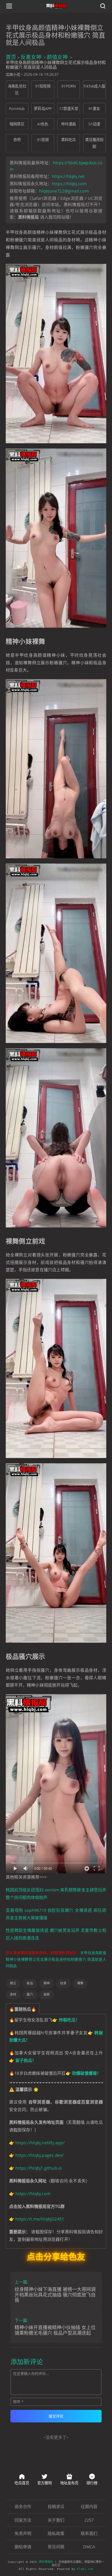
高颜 (47, 1994)
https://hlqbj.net (68, 176)
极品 (30, 1983)
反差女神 (31, 57)
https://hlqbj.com (69, 184)
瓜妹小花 (13, 74)
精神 (47, 1983)
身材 (13, 1994)
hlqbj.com (85, 2569)
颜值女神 (57, 57)
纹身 (63, 1983)
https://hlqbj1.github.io (39, 2168)
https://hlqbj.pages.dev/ (39, 2155)
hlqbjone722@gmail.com (64, 191)
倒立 (13, 1983)
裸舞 (80, 1983)
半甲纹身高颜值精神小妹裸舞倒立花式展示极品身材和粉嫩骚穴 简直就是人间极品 (56, 1959)
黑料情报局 (46, 2562)
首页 (11, 57)
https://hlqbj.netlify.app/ (40, 2143)
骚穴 (30, 1994)
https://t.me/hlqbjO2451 (40, 2219)
